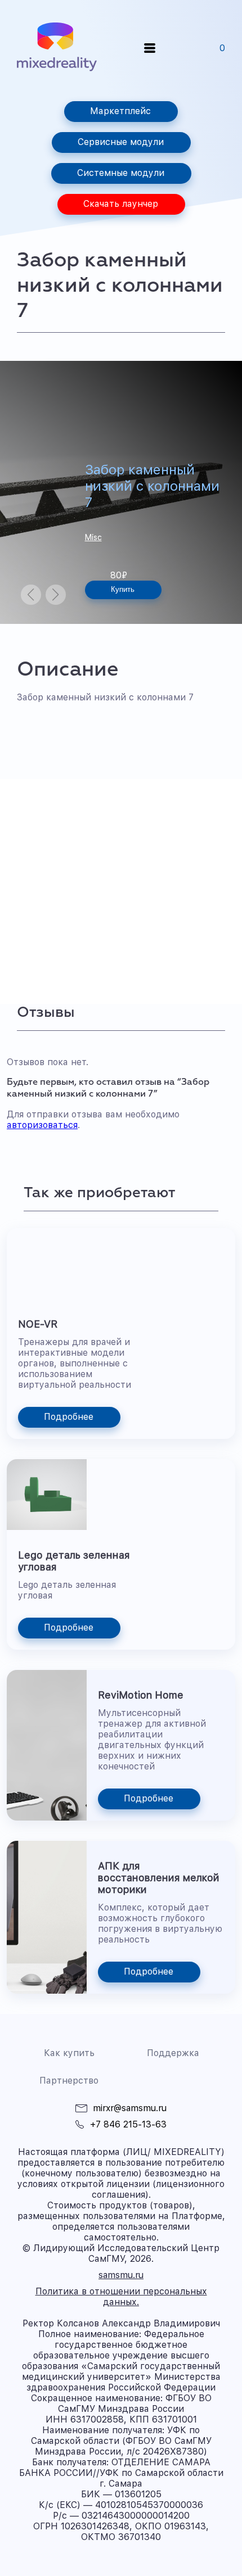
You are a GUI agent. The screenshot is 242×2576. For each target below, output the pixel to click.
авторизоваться (42, 1125)
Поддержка (173, 2053)
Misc (93, 537)
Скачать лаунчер (121, 204)
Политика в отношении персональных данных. (121, 2297)
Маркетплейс (120, 111)
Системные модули (121, 173)
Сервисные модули (121, 142)
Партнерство (69, 2081)
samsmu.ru (121, 2275)
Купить (123, 589)
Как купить (69, 2053)
